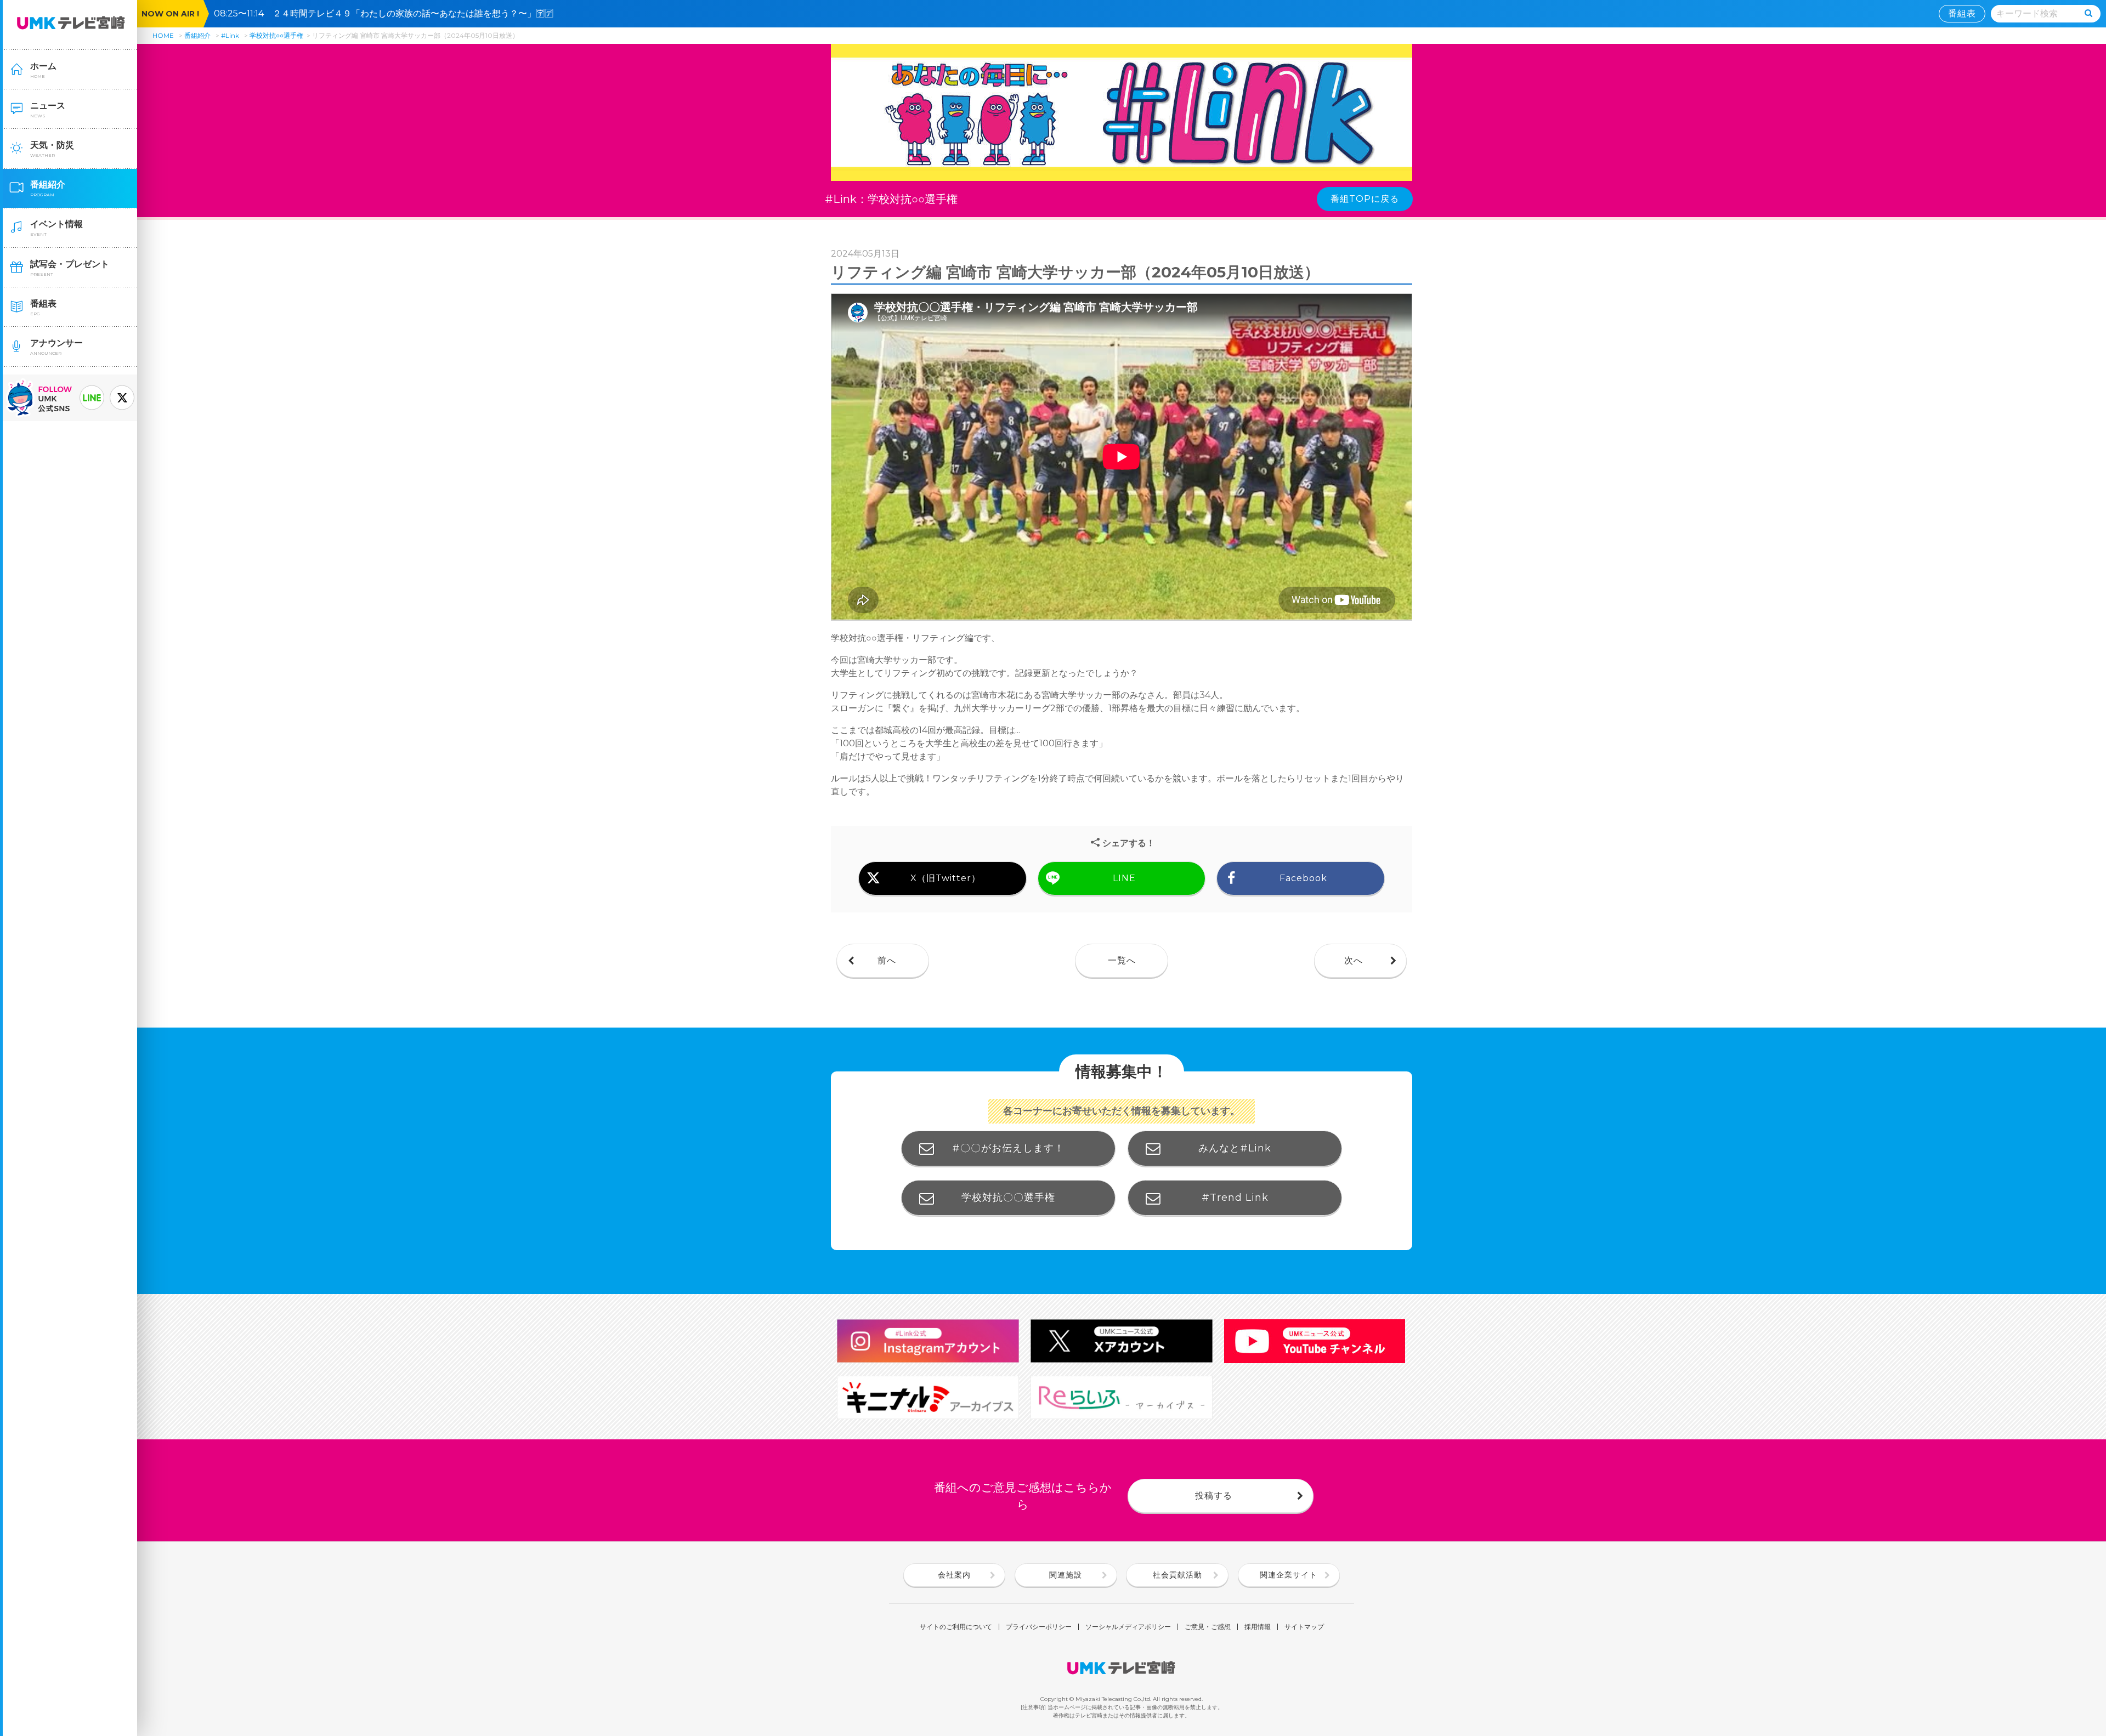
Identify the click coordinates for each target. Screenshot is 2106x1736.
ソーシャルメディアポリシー (1128, 1627)
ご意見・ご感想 (1208, 1627)
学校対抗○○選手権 (276, 35)
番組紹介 (197, 35)
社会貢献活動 (1177, 1575)
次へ (1354, 960)
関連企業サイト (1289, 1575)
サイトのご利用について (956, 1627)
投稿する (1214, 1496)
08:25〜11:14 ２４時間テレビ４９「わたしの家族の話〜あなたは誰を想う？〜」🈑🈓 (388, 13)
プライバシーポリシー (1039, 1627)
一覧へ (1122, 960)
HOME (163, 35)
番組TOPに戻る (1365, 199)
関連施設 (1066, 1575)
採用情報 (1258, 1627)
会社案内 (954, 1575)
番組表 (1962, 13)
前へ (887, 960)
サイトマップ (1304, 1627)
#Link (230, 35)
